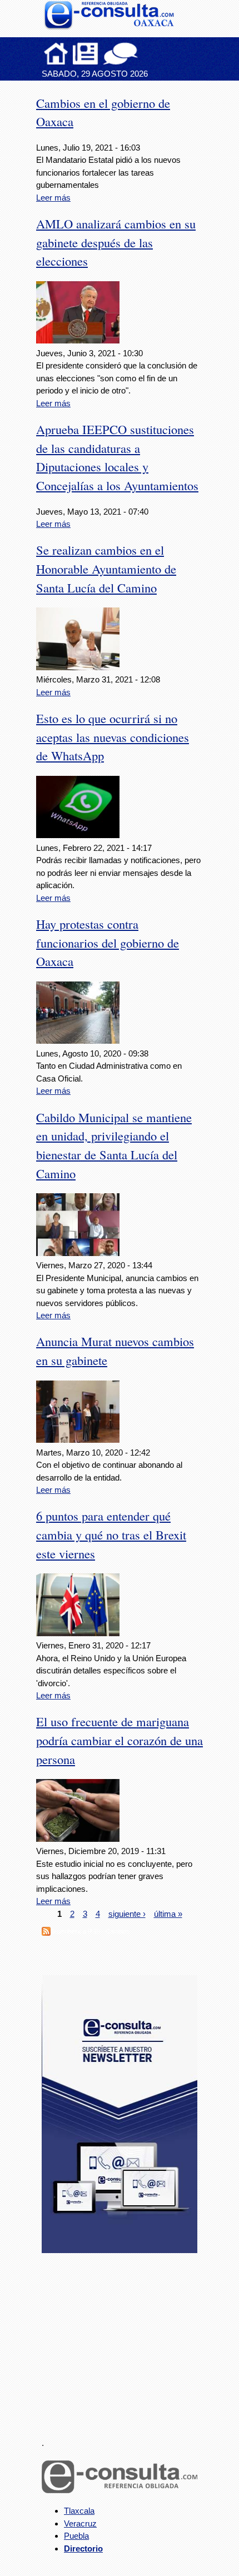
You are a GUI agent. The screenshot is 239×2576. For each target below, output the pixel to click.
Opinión (120, 53)
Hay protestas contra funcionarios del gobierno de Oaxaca (108, 943)
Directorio (83, 2548)
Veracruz (80, 2523)
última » (168, 1914)
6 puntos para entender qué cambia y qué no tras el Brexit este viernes (111, 1534)
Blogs (142, 53)
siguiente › (127, 1914)
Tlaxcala (79, 2511)
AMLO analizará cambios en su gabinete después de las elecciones (116, 242)
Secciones (86, 53)
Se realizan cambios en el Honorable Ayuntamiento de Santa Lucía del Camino (106, 569)
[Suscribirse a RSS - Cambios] (46, 1933)
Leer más (53, 198)
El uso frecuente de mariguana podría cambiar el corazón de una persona (120, 1740)
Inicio (56, 53)
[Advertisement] (125, 2339)
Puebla (76, 2536)
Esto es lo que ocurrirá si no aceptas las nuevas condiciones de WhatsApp (113, 737)
